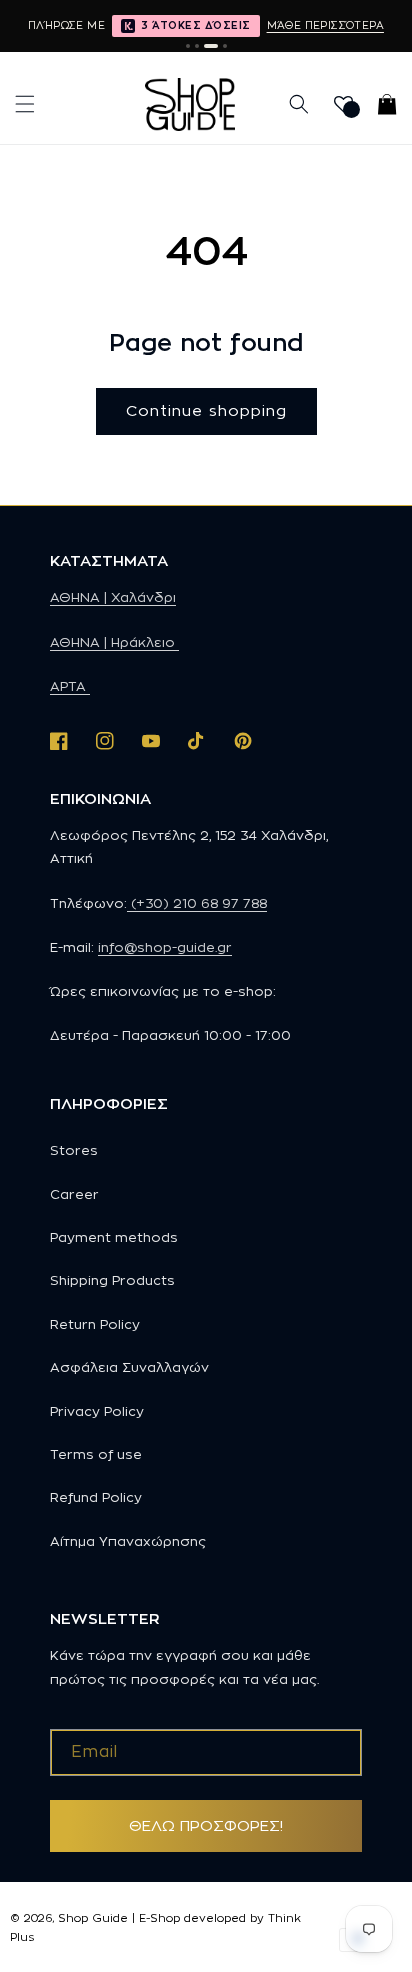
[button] (25, 104)
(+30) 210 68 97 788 (197, 903)
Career (74, 1194)
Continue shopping (206, 410)
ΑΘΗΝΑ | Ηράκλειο (114, 642)
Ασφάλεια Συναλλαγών (129, 1367)
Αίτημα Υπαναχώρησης (128, 1541)
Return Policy (95, 1324)
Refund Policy (96, 1497)
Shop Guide (93, 1918)
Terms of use (96, 1454)
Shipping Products (112, 1280)
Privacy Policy (97, 1411)
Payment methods (114, 1237)
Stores (74, 1150)
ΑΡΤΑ (70, 686)
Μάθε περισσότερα (325, 25)
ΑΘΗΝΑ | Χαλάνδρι (113, 597)
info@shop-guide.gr (165, 947)
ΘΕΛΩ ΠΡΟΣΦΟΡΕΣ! (206, 1825)
